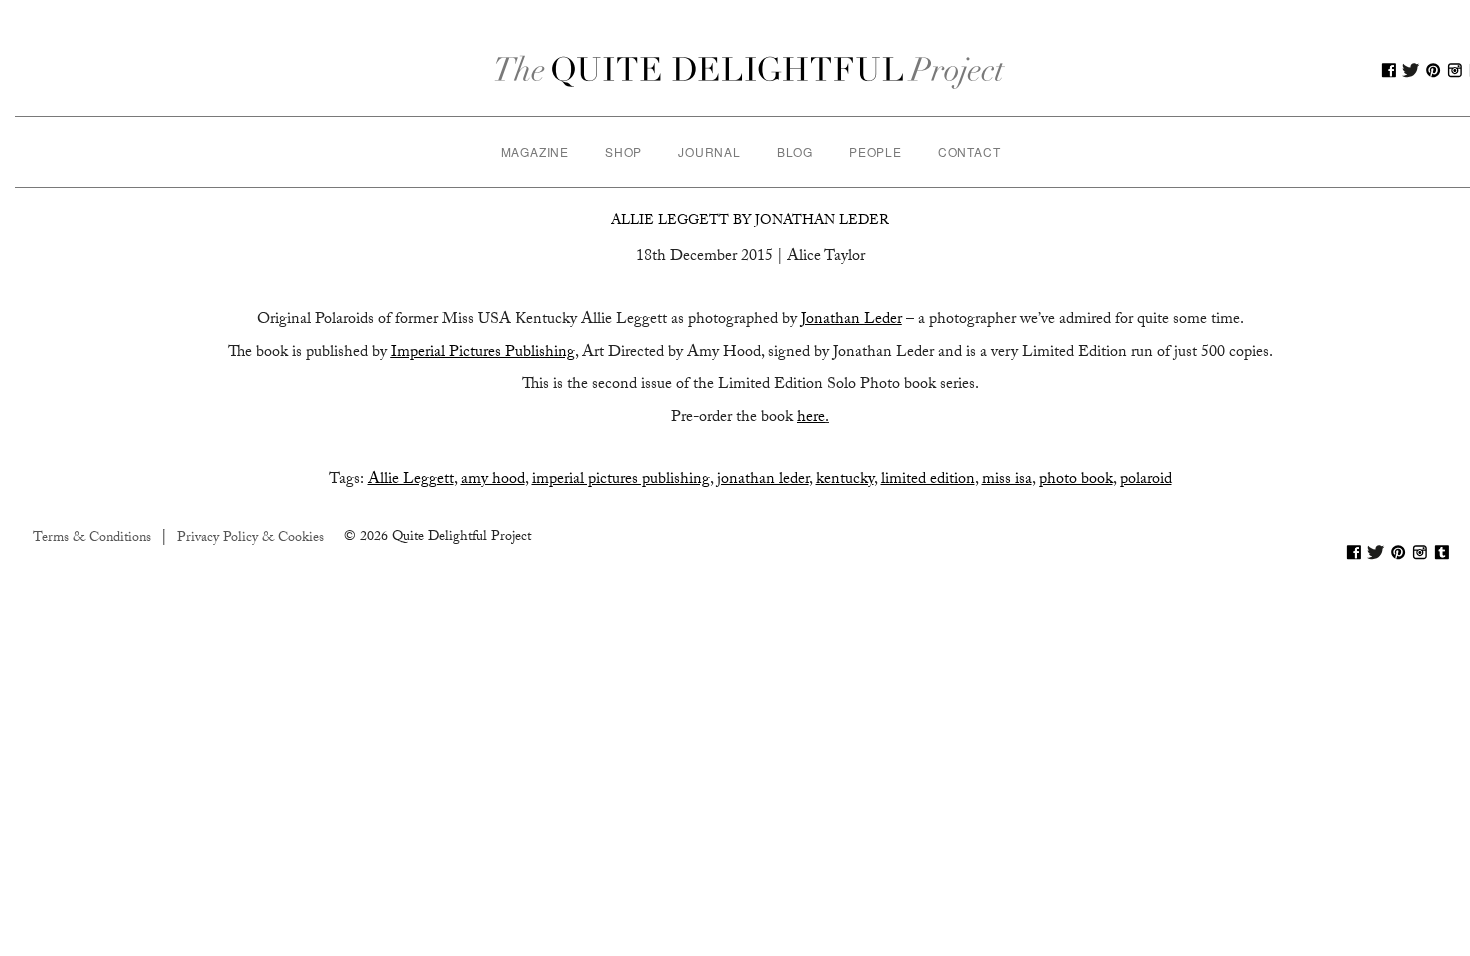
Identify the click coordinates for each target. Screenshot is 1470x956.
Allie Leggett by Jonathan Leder (750, 222)
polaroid (1146, 480)
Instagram (1455, 70)
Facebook (1389, 70)
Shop (623, 151)
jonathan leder (763, 480)
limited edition (928, 480)
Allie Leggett (411, 480)
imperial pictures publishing (621, 480)
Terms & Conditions (92, 539)
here (811, 418)
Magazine (535, 151)
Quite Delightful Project (750, 70)
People (875, 151)
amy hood (493, 480)
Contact (969, 151)
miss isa (1007, 480)
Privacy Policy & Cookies (250, 539)
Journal (709, 151)
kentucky (845, 480)
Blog (795, 151)
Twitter (1411, 70)
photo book (1076, 480)
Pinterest (1433, 70)
